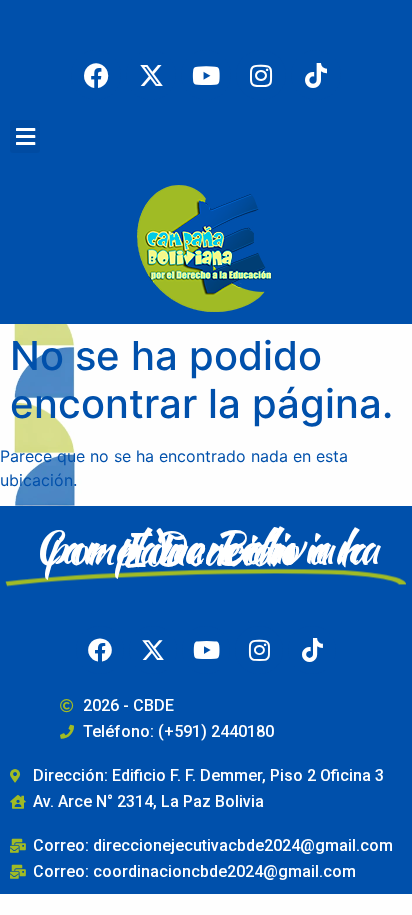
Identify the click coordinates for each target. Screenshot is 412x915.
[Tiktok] (316, 75)
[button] (25, 136)
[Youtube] (206, 75)
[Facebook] (96, 75)
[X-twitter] (151, 75)
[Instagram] (261, 75)
